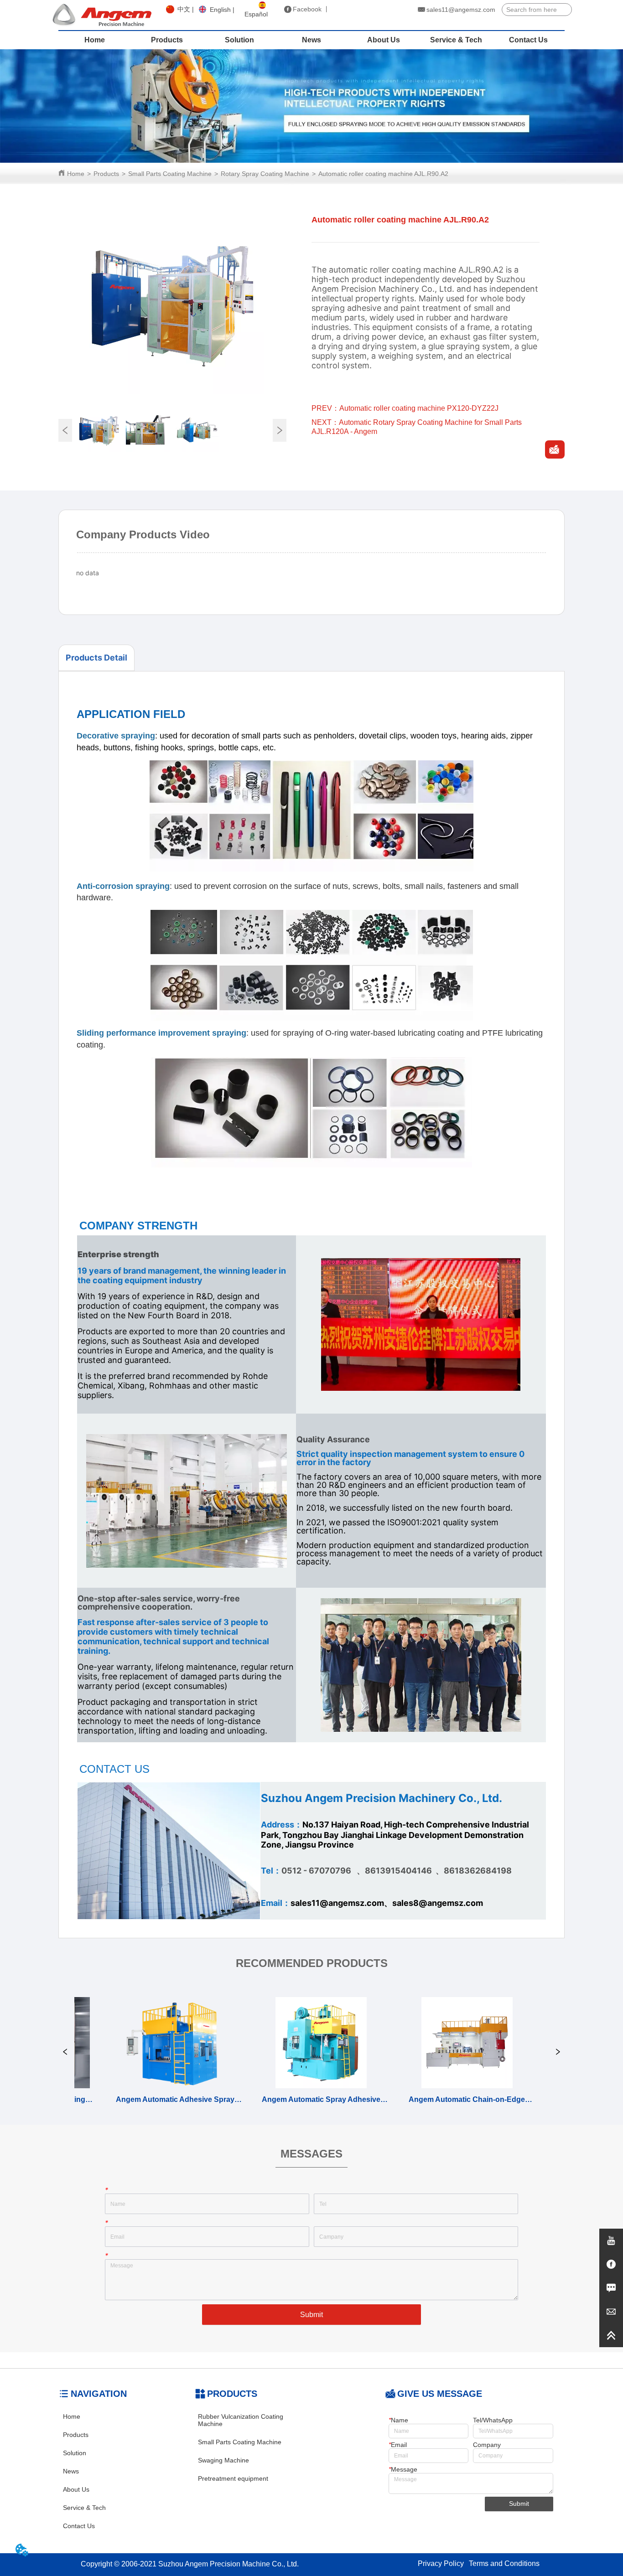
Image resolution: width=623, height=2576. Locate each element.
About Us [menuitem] (384, 40)
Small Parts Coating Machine (170, 174)
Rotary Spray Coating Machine (265, 174)
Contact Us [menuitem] (528, 40)
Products (106, 174)
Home (76, 174)
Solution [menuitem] (239, 40)
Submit (311, 2315)
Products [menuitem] (167, 40)
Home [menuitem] (95, 40)
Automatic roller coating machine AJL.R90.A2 (383, 174)
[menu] (311, 40)
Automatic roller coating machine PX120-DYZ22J (419, 408)
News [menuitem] (311, 40)
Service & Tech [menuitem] (456, 40)
